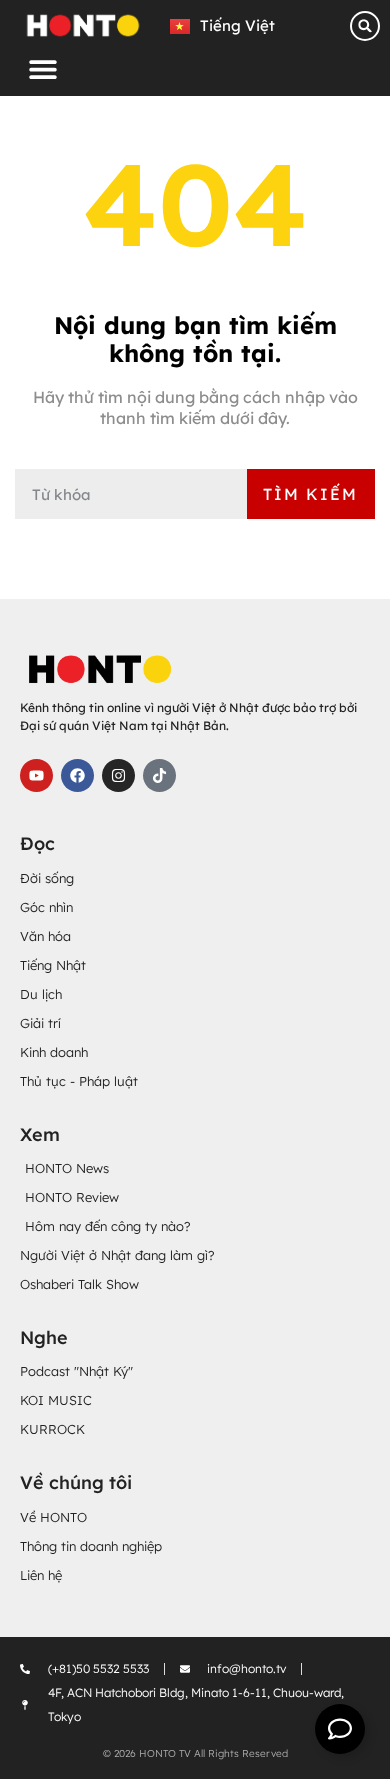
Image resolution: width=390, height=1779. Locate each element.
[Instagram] (118, 775)
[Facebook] (77, 775)
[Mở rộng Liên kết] (340, 1729)
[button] (42, 68)
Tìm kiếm (310, 494)
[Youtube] (36, 775)
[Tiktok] (159, 775)
